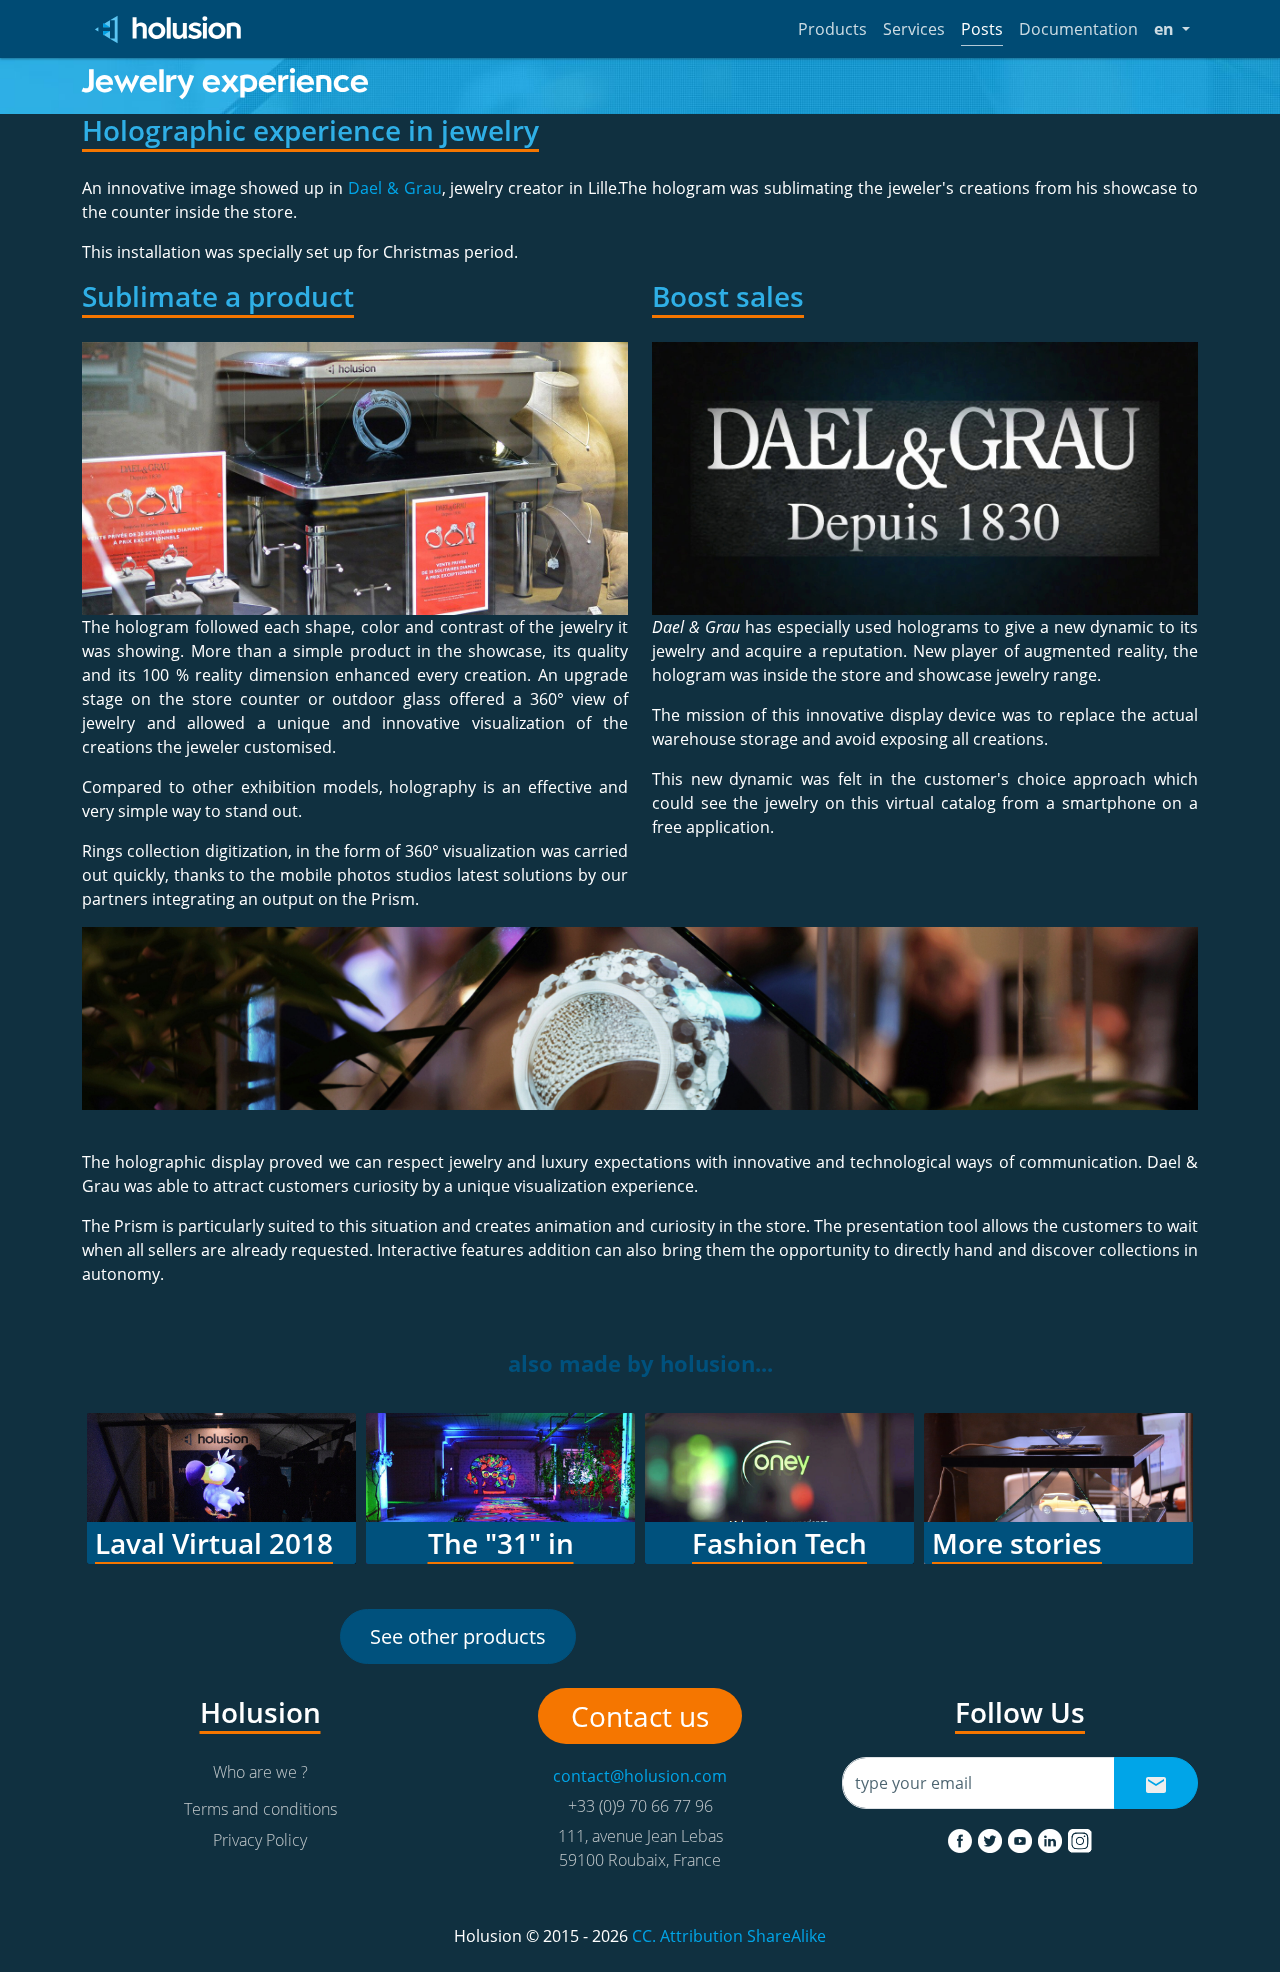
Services (914, 29)
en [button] (1172, 28)
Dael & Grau (395, 188)
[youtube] (1022, 1837)
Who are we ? (260, 1772)
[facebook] (962, 1837)
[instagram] (1080, 1837)
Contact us (640, 1716)
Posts (982, 29)
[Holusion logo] (169, 29)
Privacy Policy (260, 1840)
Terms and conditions (260, 1809)
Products (832, 29)
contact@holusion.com (640, 1776)
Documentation (1078, 29)
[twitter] (992, 1837)
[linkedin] (1052, 1837)
